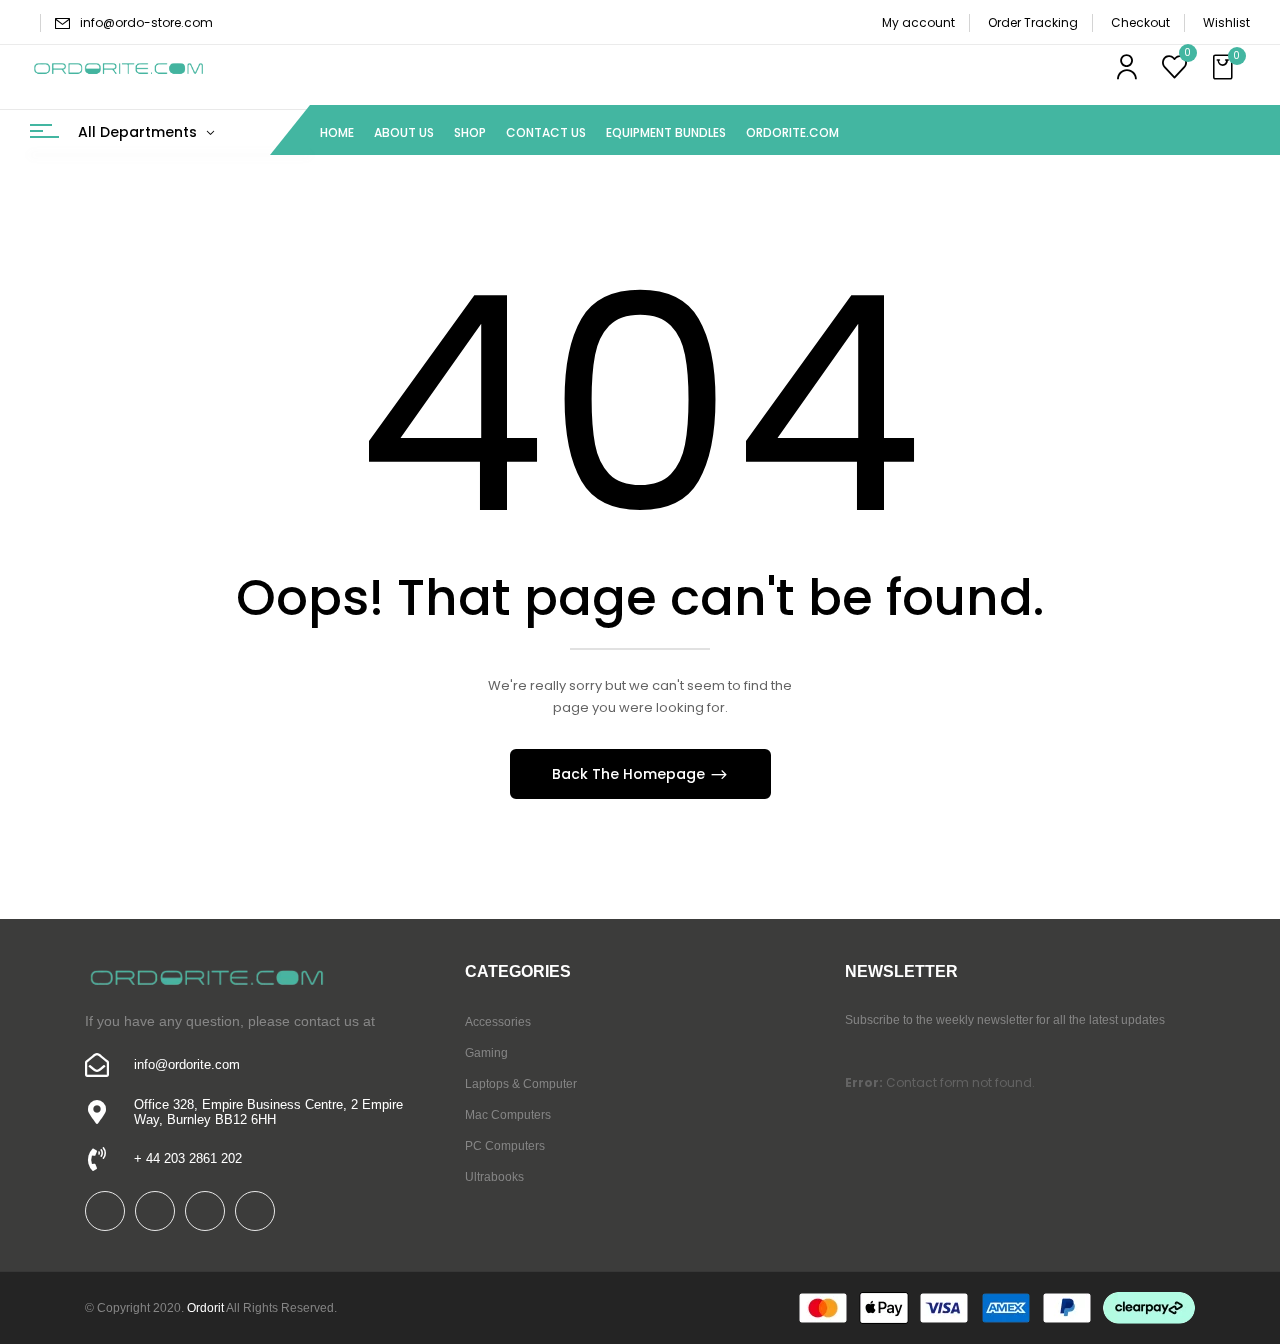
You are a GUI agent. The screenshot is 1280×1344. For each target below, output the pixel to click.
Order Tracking (1033, 22)
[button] (1225, 68)
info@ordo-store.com (146, 22)
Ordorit (205, 1308)
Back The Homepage (630, 774)
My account (918, 22)
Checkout (1140, 22)
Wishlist (1226, 22)
